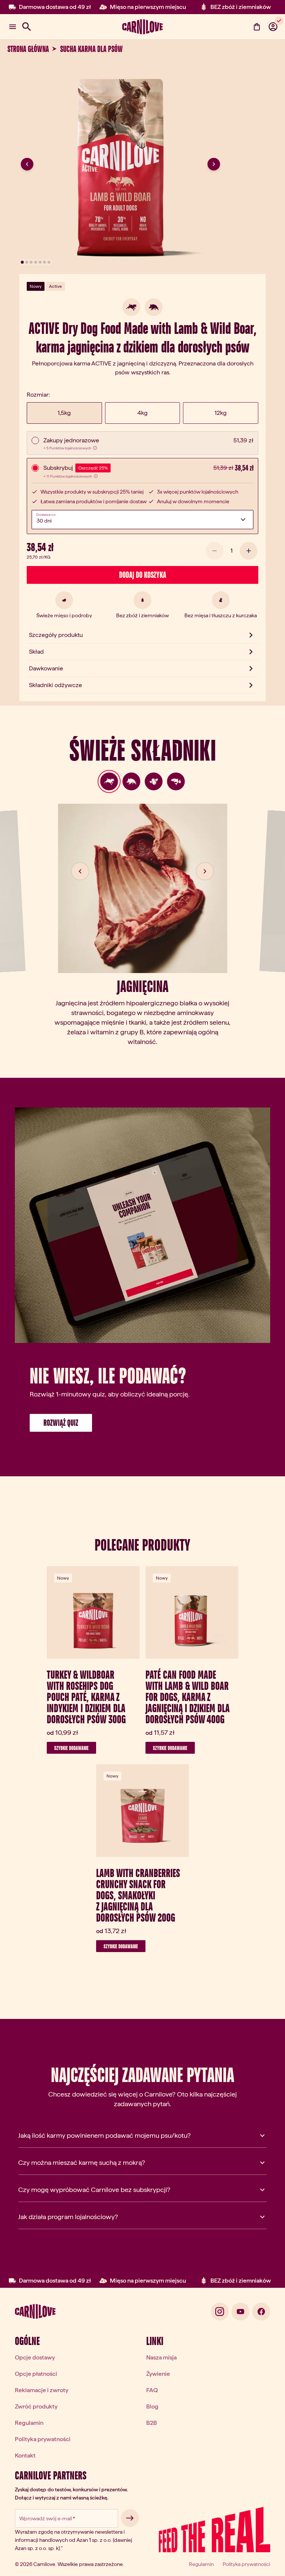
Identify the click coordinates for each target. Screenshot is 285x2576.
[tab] (109, 781)
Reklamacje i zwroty (42, 2390)
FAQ (152, 2390)
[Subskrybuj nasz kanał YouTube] (240, 2312)
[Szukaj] (27, 27)
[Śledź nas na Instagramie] (220, 2312)
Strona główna (28, 49)
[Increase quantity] (249, 551)
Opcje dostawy (35, 2357)
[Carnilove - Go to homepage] (142, 27)
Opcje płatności (36, 2374)
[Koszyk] (257, 27)
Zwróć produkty (36, 2406)
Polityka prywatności (43, 2439)
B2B (152, 2423)
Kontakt (25, 2455)
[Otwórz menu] (13, 27)
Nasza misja (161, 2357)
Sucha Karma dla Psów (91, 49)
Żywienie (158, 2374)
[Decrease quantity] (214, 551)
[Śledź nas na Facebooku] (261, 2312)
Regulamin (29, 2423)
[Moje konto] (273, 27)
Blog (152, 2406)
